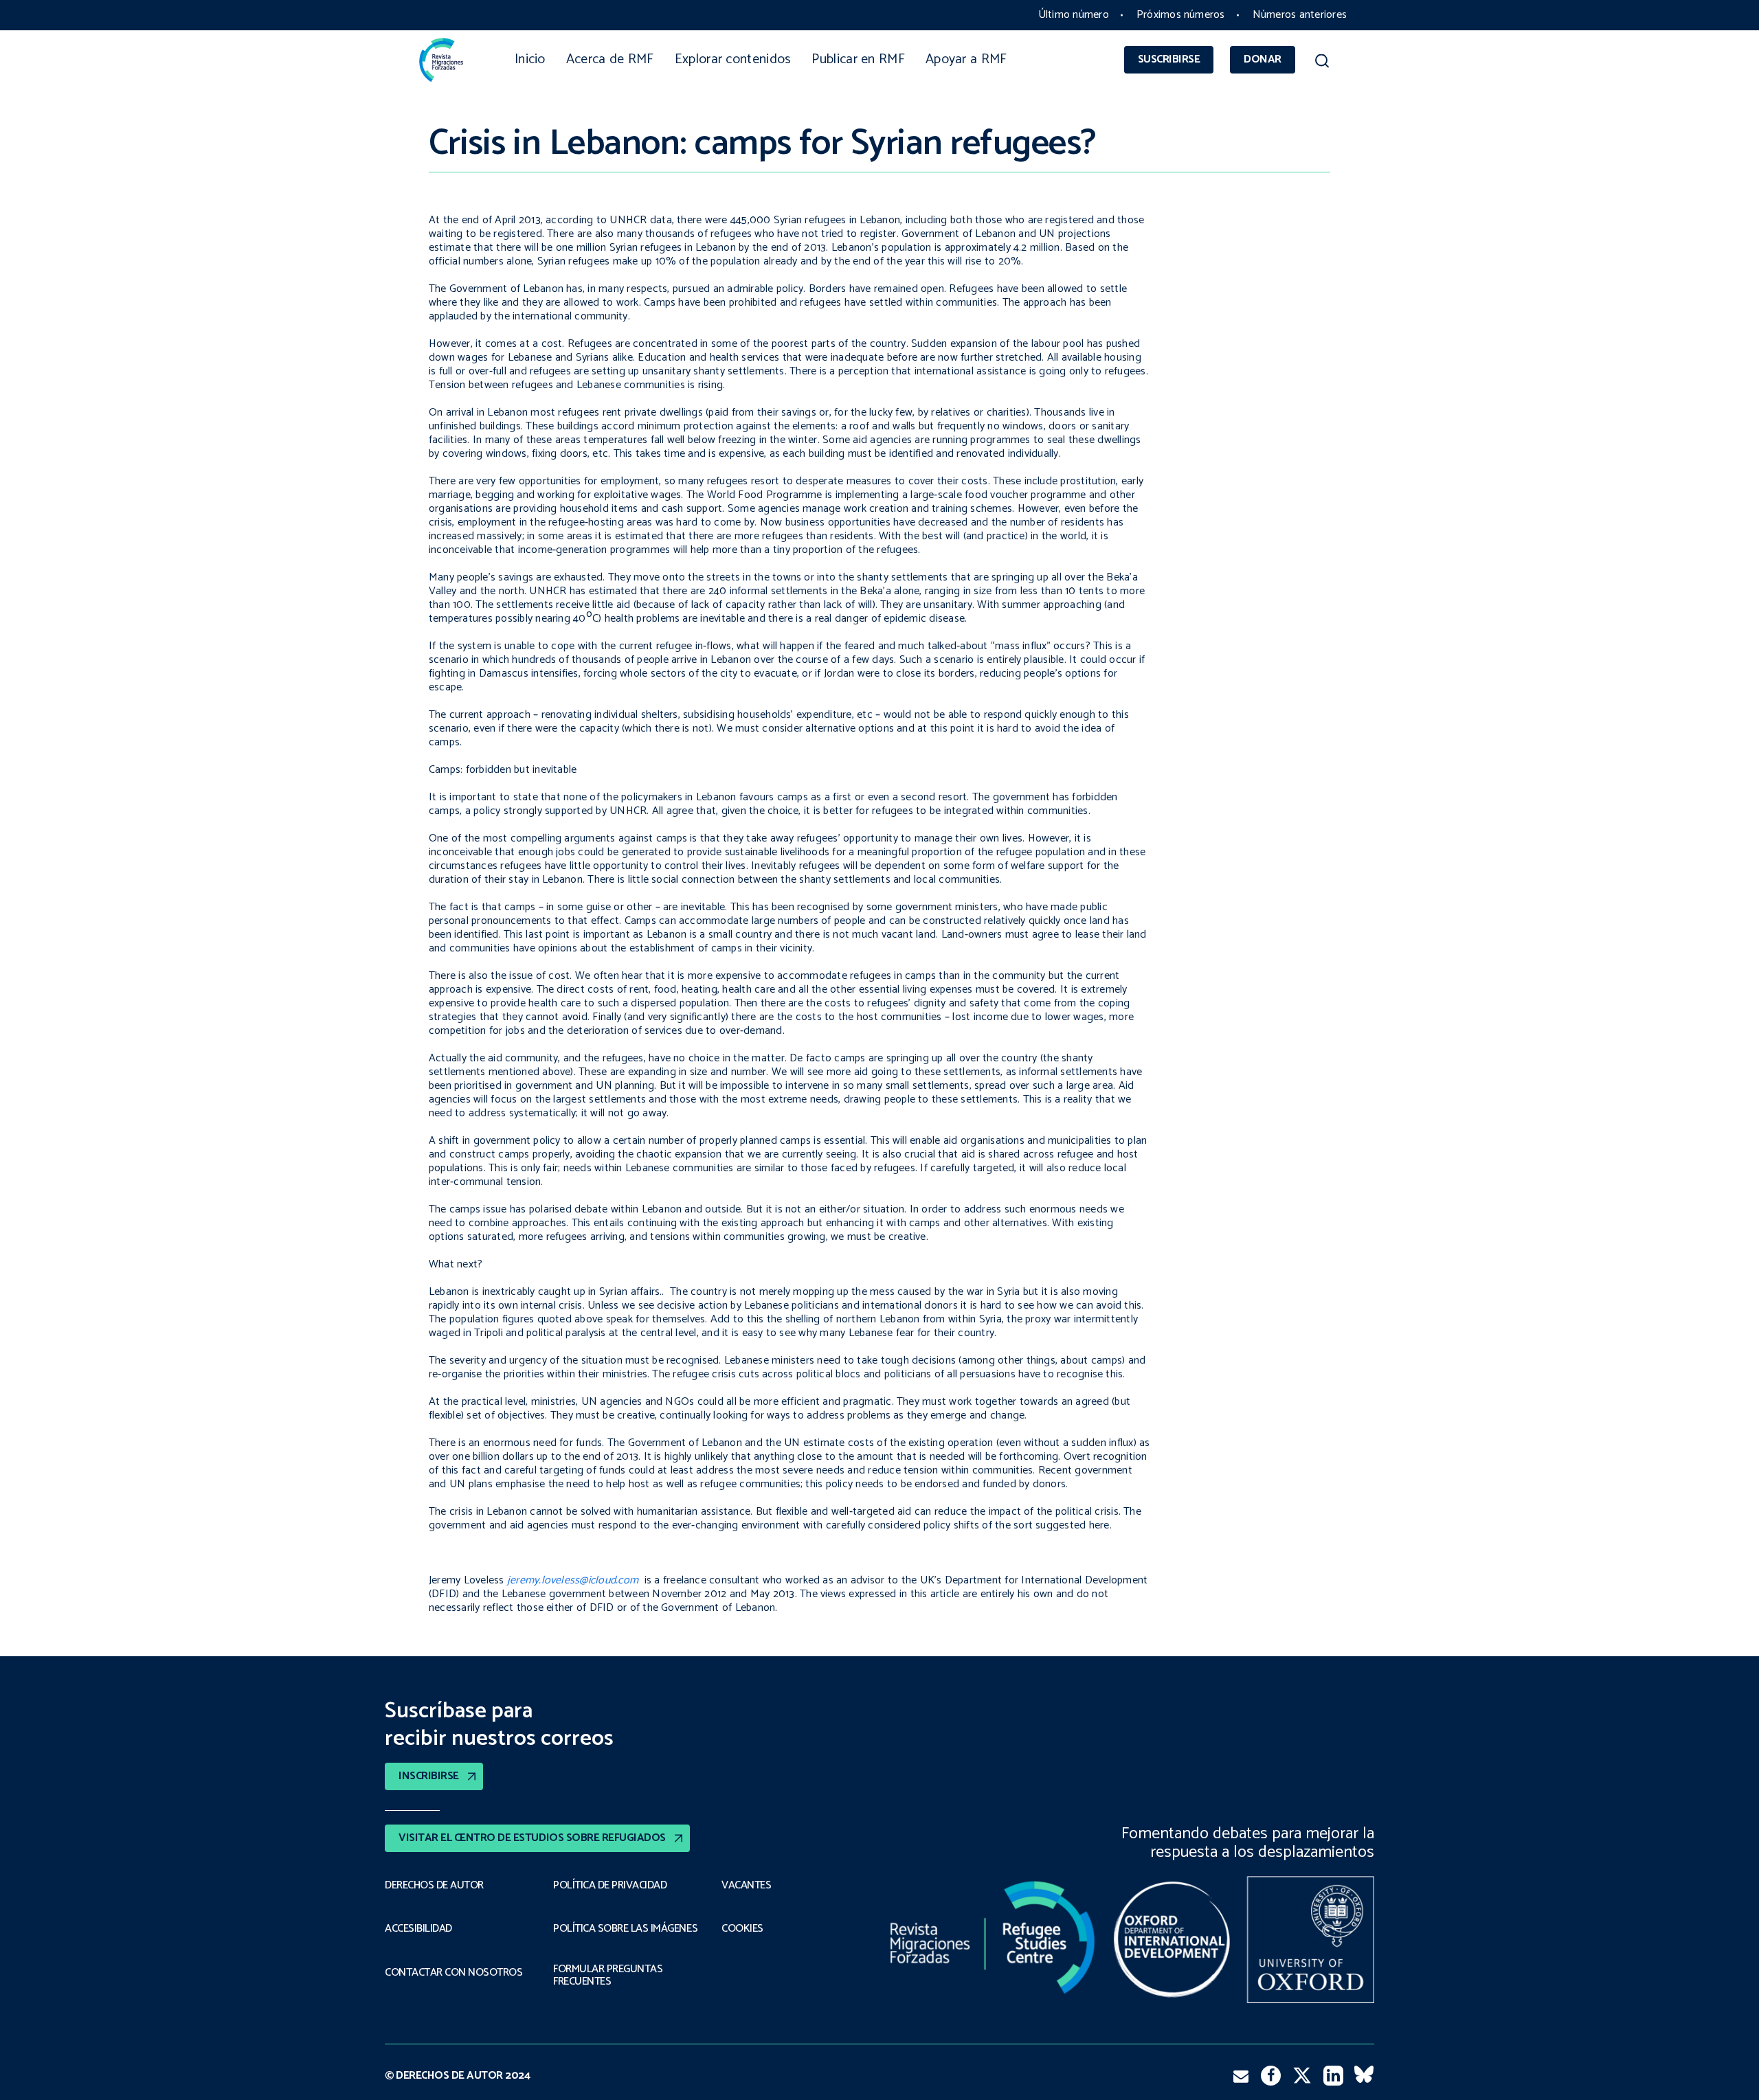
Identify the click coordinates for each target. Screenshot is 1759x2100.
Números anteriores (1300, 15)
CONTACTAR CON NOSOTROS (453, 1973)
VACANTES (746, 1886)
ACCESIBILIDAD (418, 1929)
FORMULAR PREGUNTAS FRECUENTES (608, 1976)
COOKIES (742, 1929)
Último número (1074, 15)
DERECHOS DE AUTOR (434, 1886)
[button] (1322, 63)
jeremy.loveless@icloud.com (573, 1580)
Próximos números (1181, 15)
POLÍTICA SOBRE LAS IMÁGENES (625, 1929)
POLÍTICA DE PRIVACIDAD (610, 1886)
